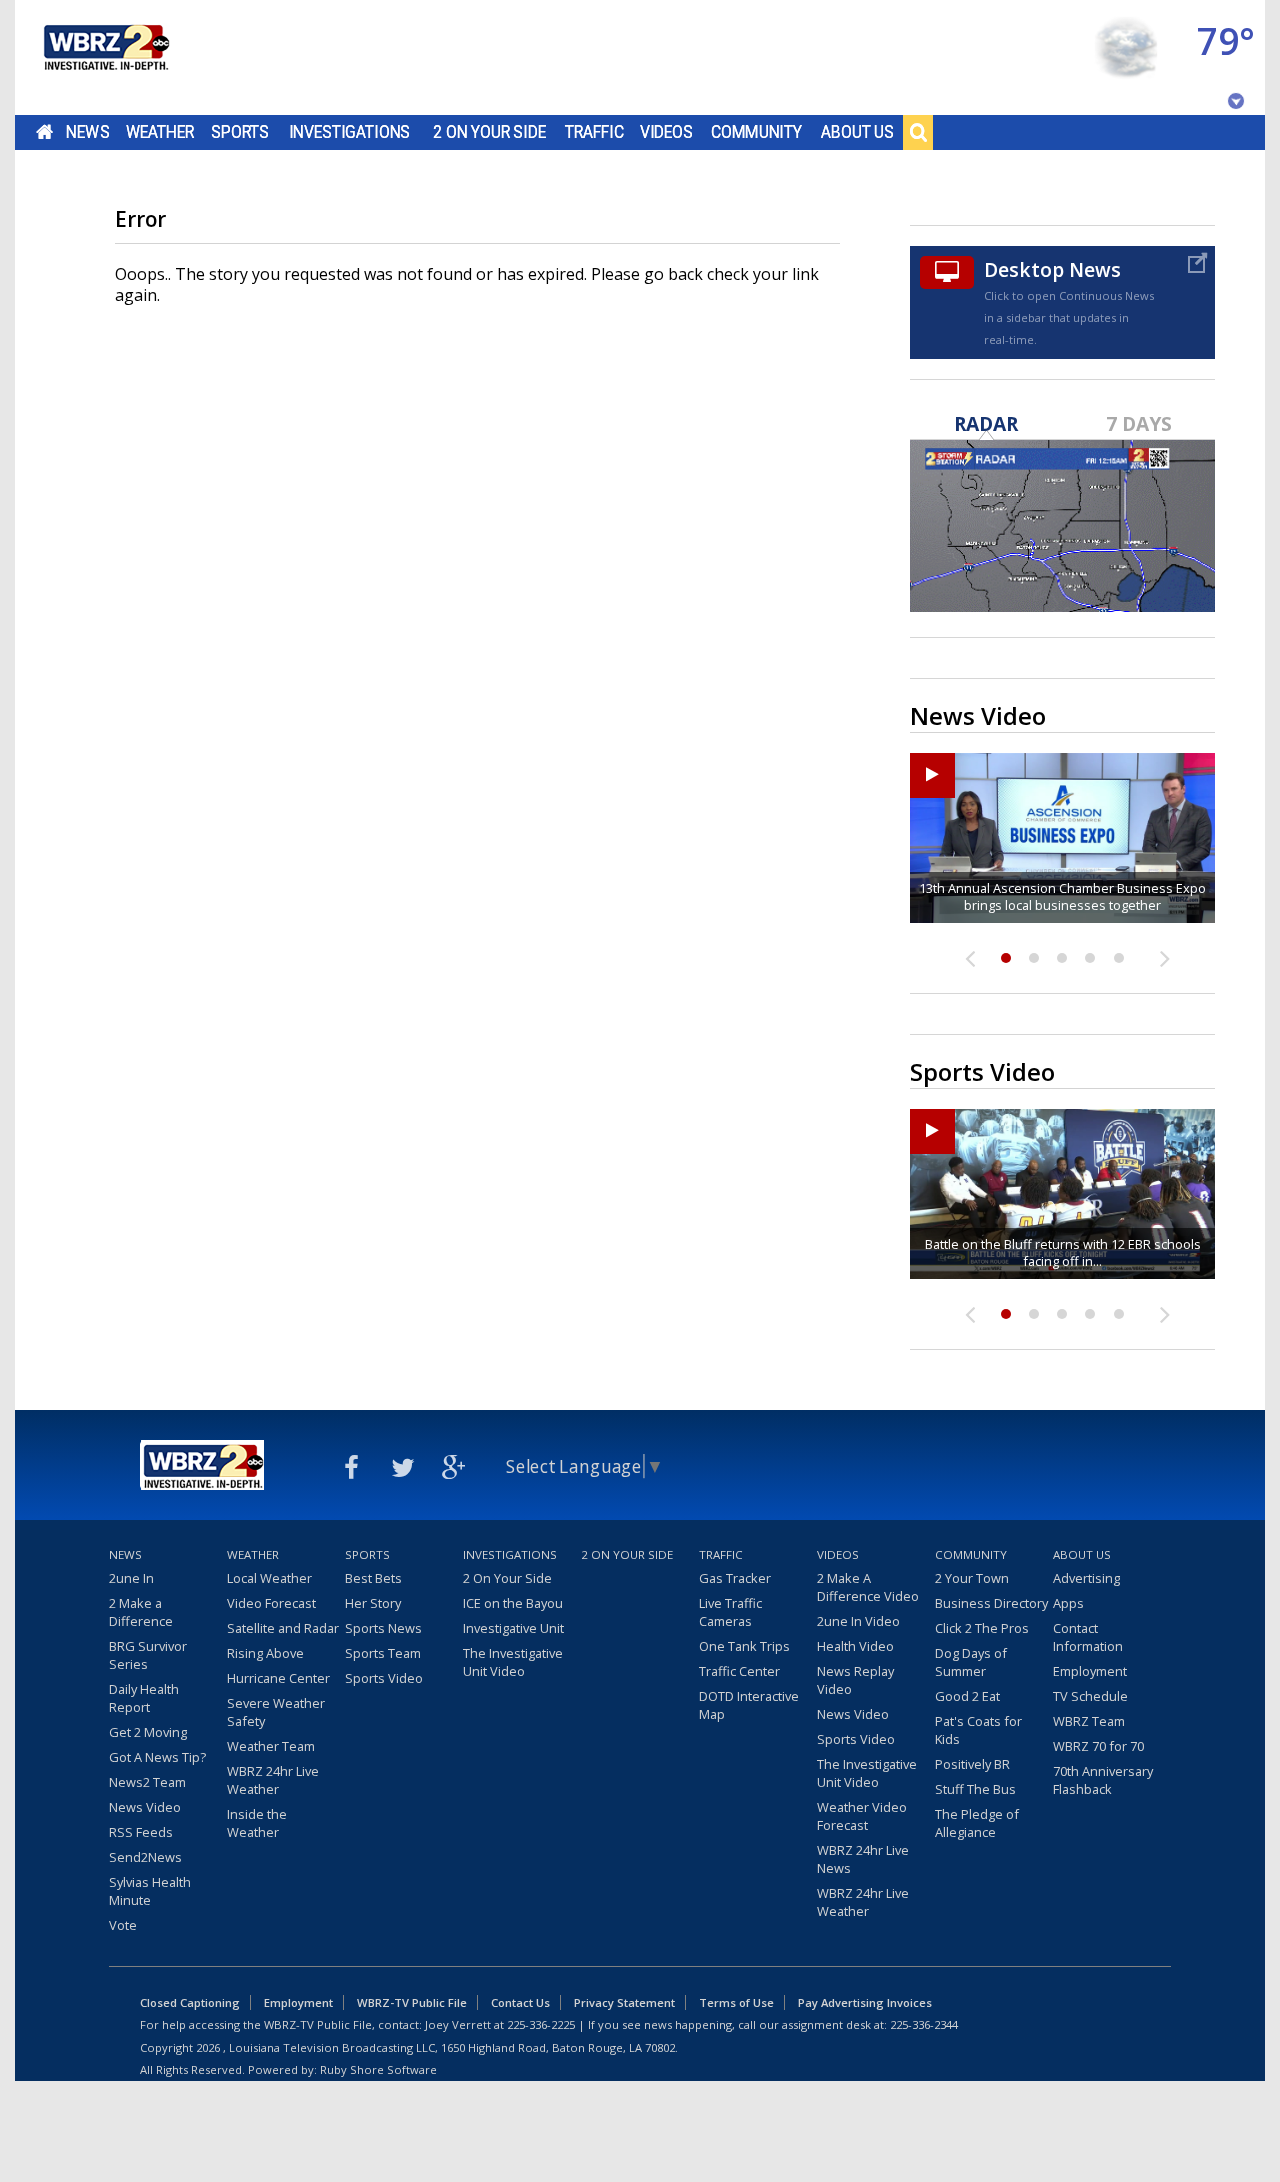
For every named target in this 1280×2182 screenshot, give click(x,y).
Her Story (373, 1603)
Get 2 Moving (148, 1732)
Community (756, 132)
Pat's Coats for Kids (978, 1730)
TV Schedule (1090, 1696)
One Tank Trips (744, 1646)
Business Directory (991, 1603)
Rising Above (265, 1653)
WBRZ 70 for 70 (1098, 1746)
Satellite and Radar (283, 1628)
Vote (123, 1925)
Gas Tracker (735, 1578)
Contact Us (520, 2002)
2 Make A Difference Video (868, 1587)
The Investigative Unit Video (513, 1662)
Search (918, 132)
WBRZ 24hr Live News (863, 1859)
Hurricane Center (278, 1678)
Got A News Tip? (157, 1757)
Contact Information (1088, 1637)
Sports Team (383, 1653)
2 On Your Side (489, 132)
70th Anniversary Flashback (1103, 1780)
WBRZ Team (1089, 1721)
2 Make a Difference (141, 1612)
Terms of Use (736, 2002)
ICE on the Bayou (513, 1603)
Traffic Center (739, 1671)
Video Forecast (271, 1603)
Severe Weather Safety (276, 1712)
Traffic (594, 132)
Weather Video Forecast (862, 1816)
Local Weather (269, 1578)
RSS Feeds (141, 1832)
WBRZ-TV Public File (412, 2002)
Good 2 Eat (967, 1696)
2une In (131, 1578)
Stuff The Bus (975, 1789)
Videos (666, 132)
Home (44, 132)
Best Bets (373, 1578)
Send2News (145, 1857)
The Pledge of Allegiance (977, 1823)
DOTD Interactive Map (749, 1705)
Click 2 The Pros (982, 1628)
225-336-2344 (924, 2024)
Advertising (1086, 1578)
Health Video (855, 1646)
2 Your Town (972, 1578)
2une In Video (858, 1621)
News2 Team (147, 1782)
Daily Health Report (144, 1698)
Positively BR (972, 1764)
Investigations (350, 132)
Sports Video (384, 1678)
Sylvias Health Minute (150, 1891)
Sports (240, 132)
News (87, 132)
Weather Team (271, 1746)
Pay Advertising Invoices (865, 2002)
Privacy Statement (624, 2002)
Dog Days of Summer (971, 1662)
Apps (1068, 1603)
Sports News (383, 1628)
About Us (857, 132)
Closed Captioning (190, 2002)
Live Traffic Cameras (730, 1612)
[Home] (105, 57)
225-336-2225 (541, 2024)
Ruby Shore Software (378, 2069)
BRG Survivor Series (148, 1655)
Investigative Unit (513, 1628)
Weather (160, 132)
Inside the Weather (257, 1823)
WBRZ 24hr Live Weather (273, 1780)
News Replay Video (855, 1680)
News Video (145, 1807)
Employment (1090, 1671)
